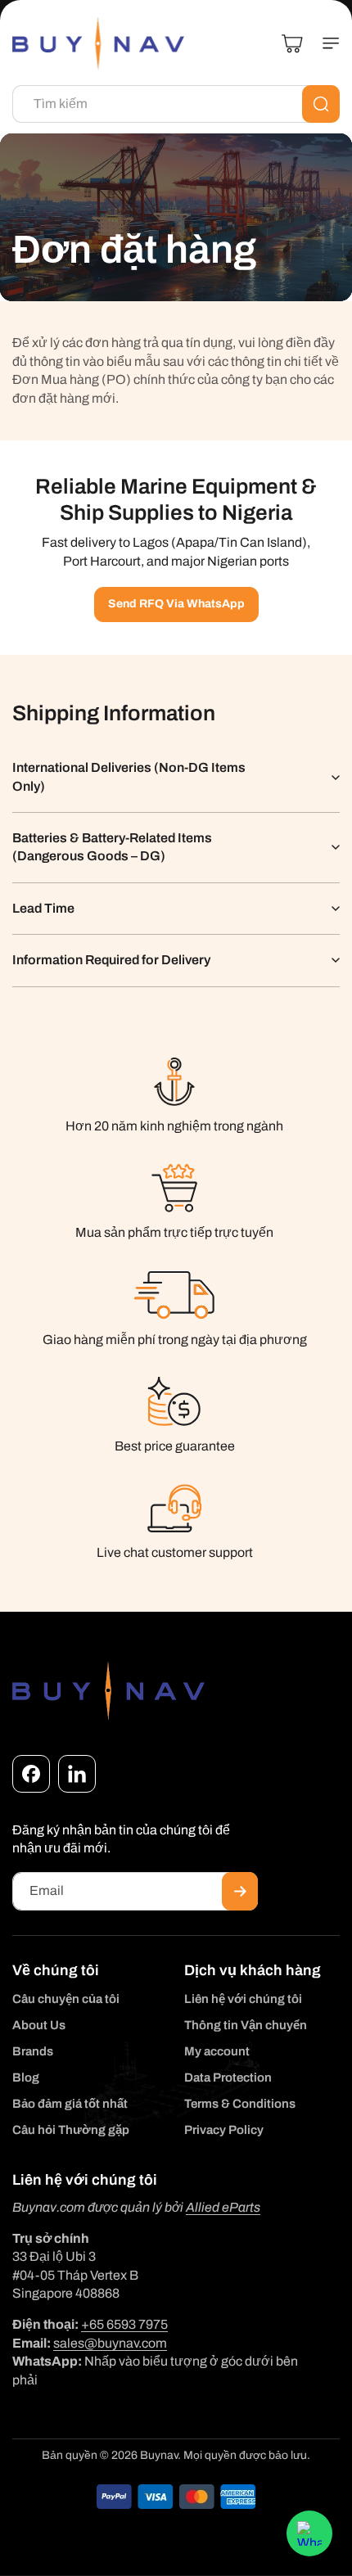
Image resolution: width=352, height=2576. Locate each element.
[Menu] (324, 43)
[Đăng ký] (240, 1891)
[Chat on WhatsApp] (309, 2533)
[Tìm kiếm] (321, 104)
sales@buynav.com (110, 2343)
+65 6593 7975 (124, 2324)
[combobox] (176, 104)
